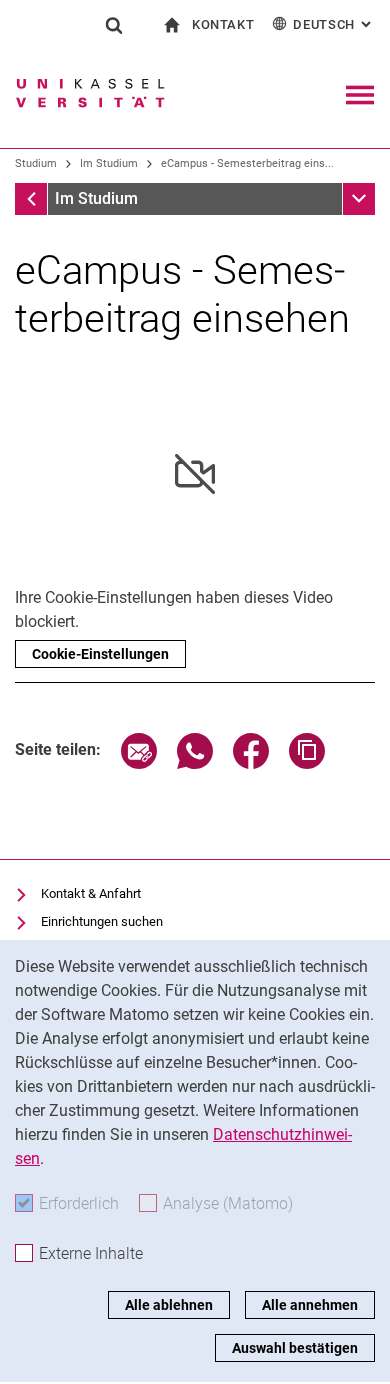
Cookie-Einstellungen (100, 654)
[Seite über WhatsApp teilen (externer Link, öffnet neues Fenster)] (195, 763)
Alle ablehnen (169, 1305)
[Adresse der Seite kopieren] (307, 763)
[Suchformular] (114, 25)
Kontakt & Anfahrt (91, 893)
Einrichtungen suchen (102, 921)
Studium (36, 163)
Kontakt (223, 24)
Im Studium (109, 163)
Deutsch (334, 24)
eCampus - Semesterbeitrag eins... (247, 163)
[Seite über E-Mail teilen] (139, 763)
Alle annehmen (310, 1305)
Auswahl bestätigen (295, 1348)
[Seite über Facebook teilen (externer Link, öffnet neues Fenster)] (251, 763)
